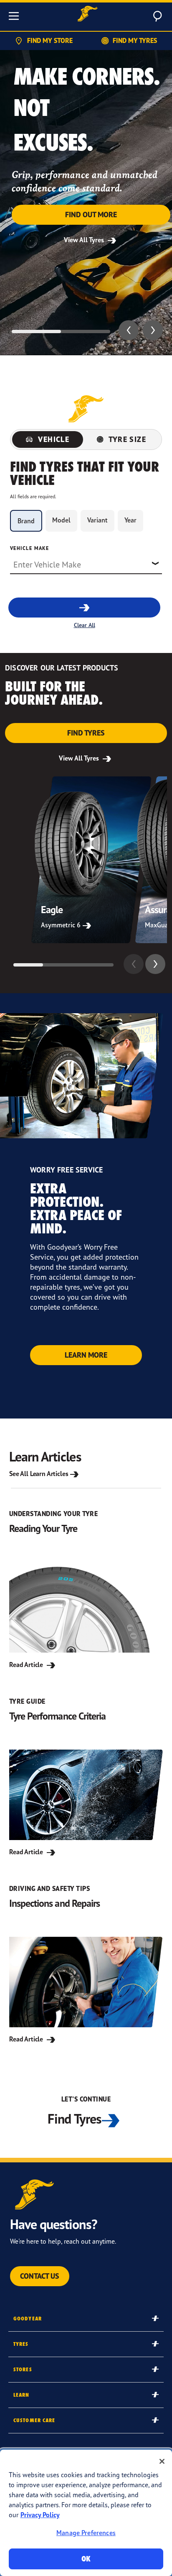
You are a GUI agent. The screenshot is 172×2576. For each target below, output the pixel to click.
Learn (21, 2395)
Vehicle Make (29, 548)
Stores (23, 2369)
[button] (129, 330)
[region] (86, 2513)
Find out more (91, 215)
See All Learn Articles (39, 1474)
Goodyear (28, 2319)
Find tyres (86, 733)
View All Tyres (85, 240)
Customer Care (34, 2420)
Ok (86, 2559)
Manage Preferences (86, 2533)
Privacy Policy (40, 2515)
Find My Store (50, 40)
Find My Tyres (135, 40)
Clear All (85, 625)
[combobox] (86, 564)
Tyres (21, 2344)
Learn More (86, 1355)
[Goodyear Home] (88, 15)
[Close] (162, 2461)
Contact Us (40, 2276)
